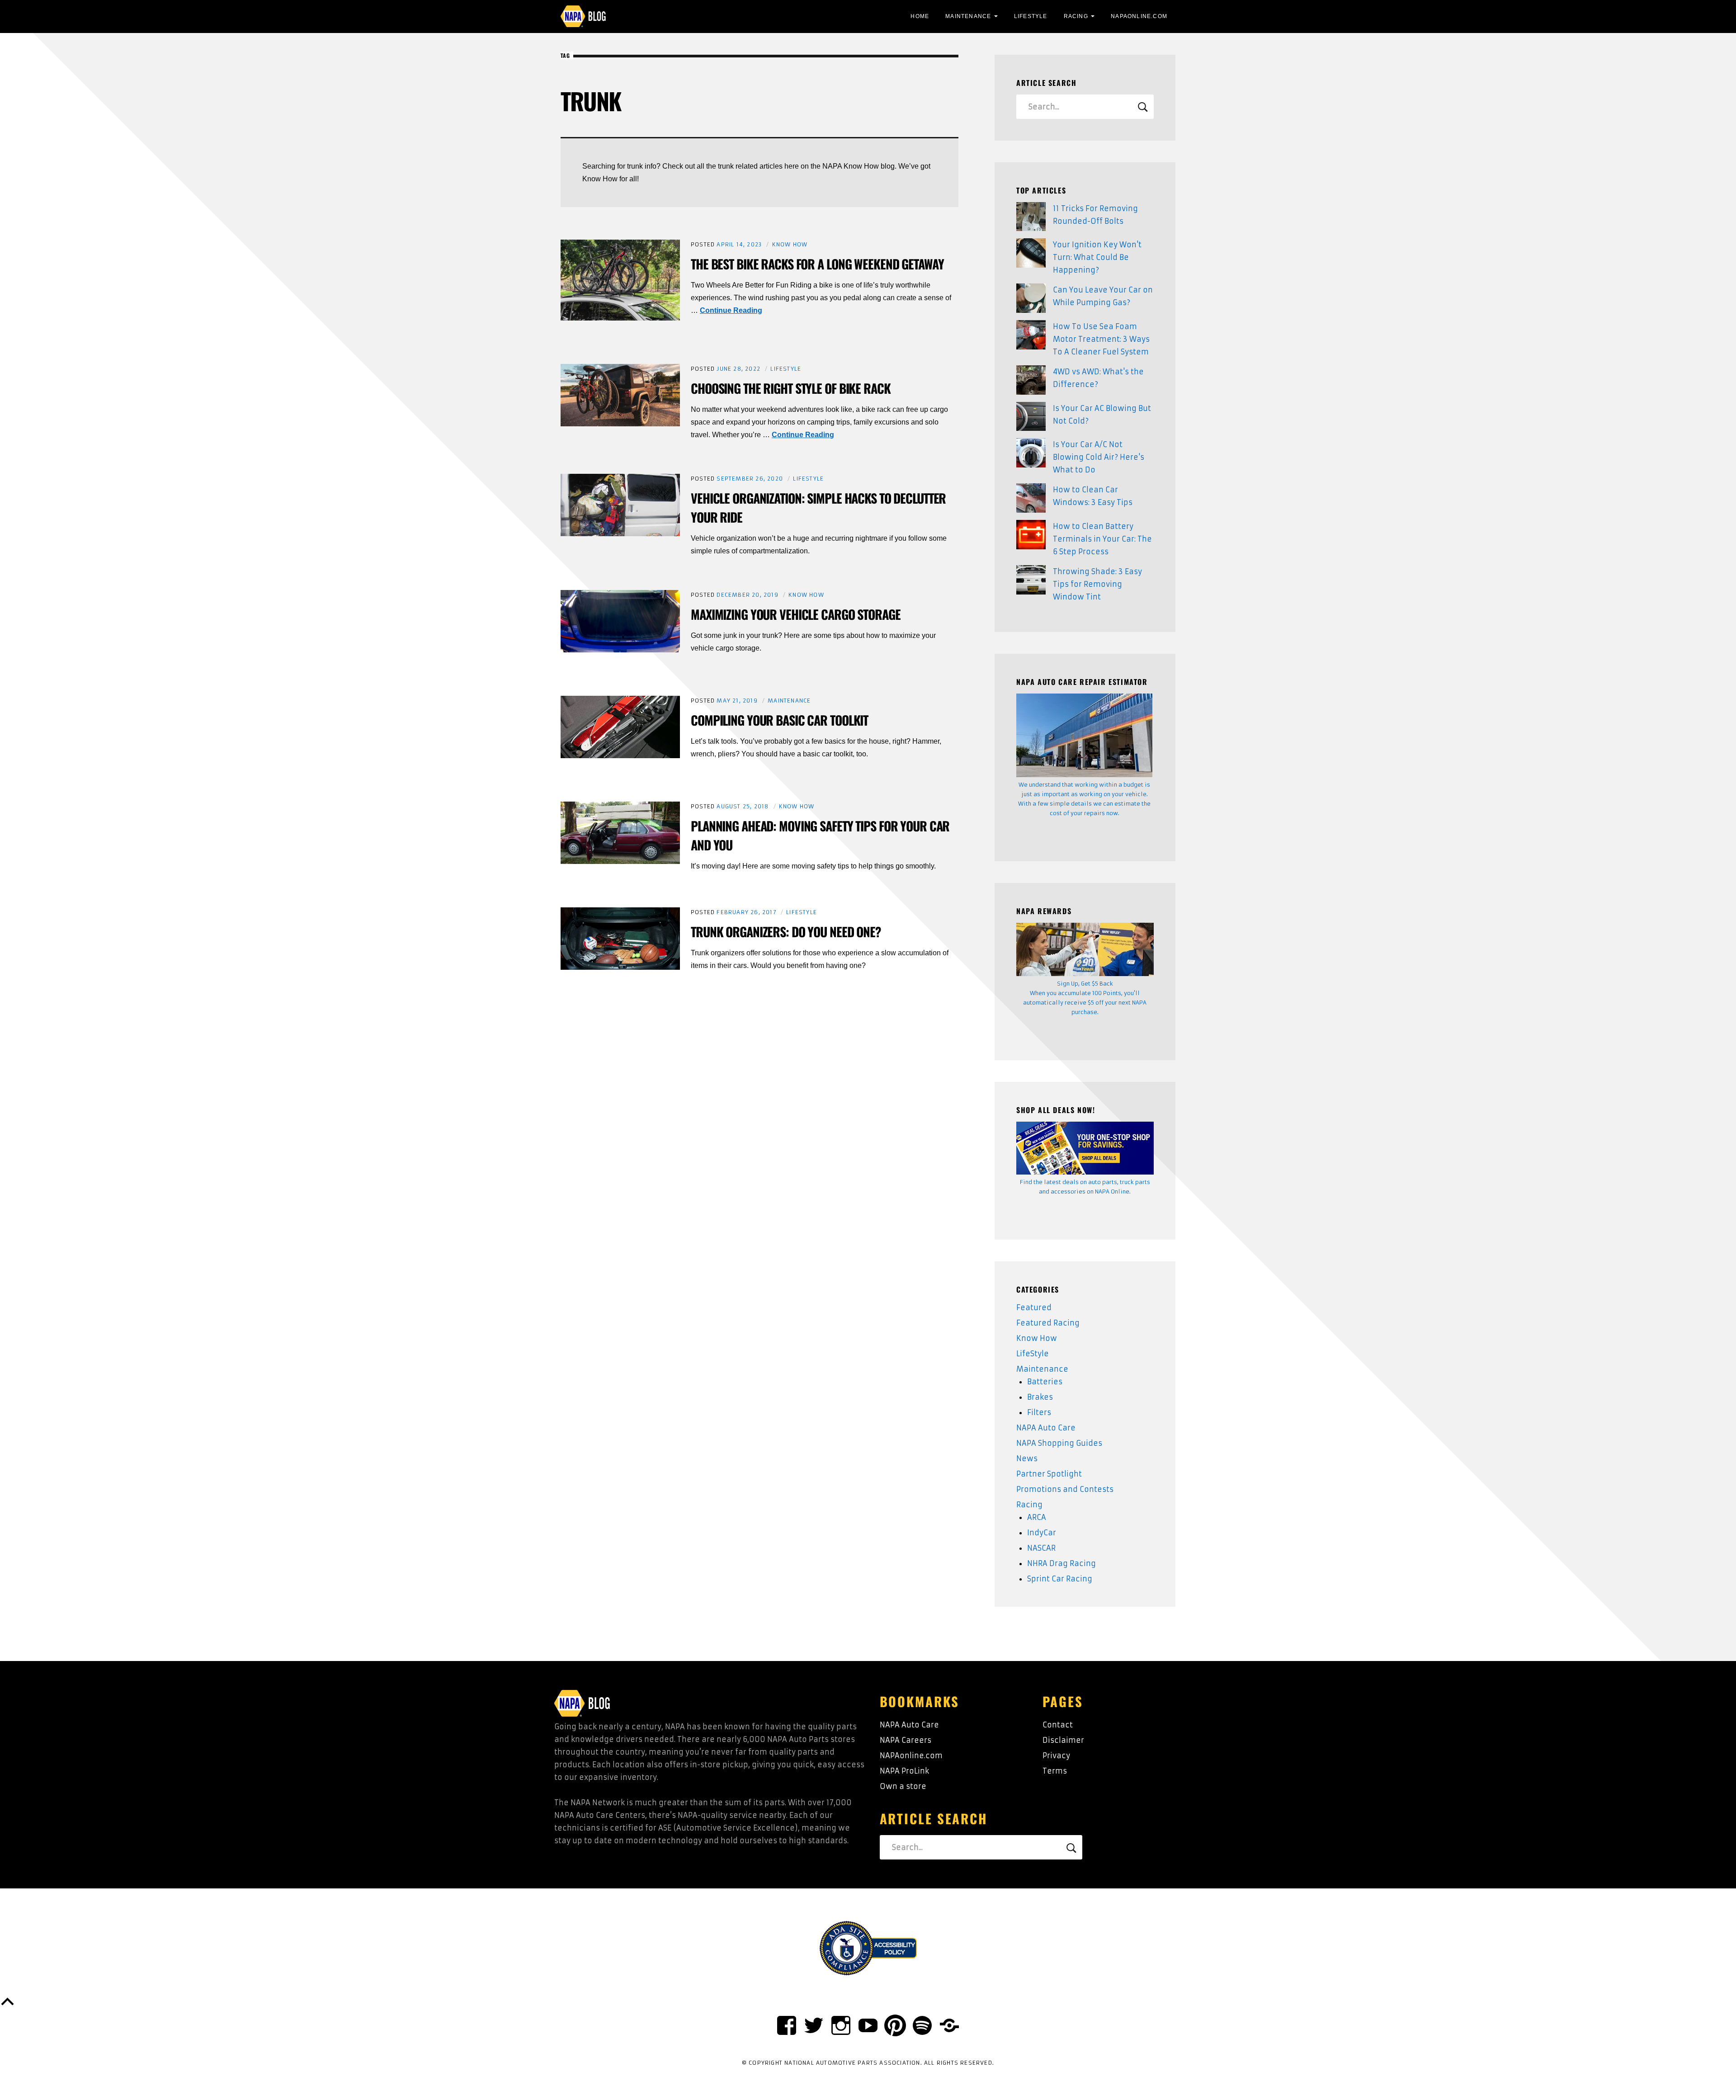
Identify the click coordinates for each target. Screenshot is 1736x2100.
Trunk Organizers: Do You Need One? (786, 932)
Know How (790, 244)
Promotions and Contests (1065, 1489)
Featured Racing (1048, 1323)
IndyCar (1042, 1533)
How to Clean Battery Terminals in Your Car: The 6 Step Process (1102, 539)
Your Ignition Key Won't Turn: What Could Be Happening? (1097, 257)
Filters (1039, 1412)
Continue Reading (731, 310)
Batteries (1045, 1382)
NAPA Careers (906, 1740)
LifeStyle (1031, 16)
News (1027, 1458)
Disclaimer (1063, 1740)
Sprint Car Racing (1060, 1579)
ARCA (1037, 1517)
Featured (1034, 1307)
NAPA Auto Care (1046, 1428)
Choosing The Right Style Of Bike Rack (791, 388)
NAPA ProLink (904, 1771)
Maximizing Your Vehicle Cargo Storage (796, 614)
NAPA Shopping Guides (1059, 1443)
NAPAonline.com (911, 1756)
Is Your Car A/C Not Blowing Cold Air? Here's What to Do (1099, 457)
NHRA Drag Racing (1061, 1563)
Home (920, 16)
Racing (1076, 16)
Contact (1058, 1725)
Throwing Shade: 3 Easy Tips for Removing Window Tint (1097, 584)
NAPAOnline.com (1139, 16)
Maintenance (968, 16)
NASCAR (1041, 1548)
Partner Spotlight (1049, 1474)
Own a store (903, 1786)
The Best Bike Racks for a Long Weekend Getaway (817, 264)
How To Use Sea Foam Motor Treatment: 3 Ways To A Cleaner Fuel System (1101, 339)
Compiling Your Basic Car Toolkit (779, 720)
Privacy (1056, 1756)
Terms (1055, 1771)
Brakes (1040, 1397)
